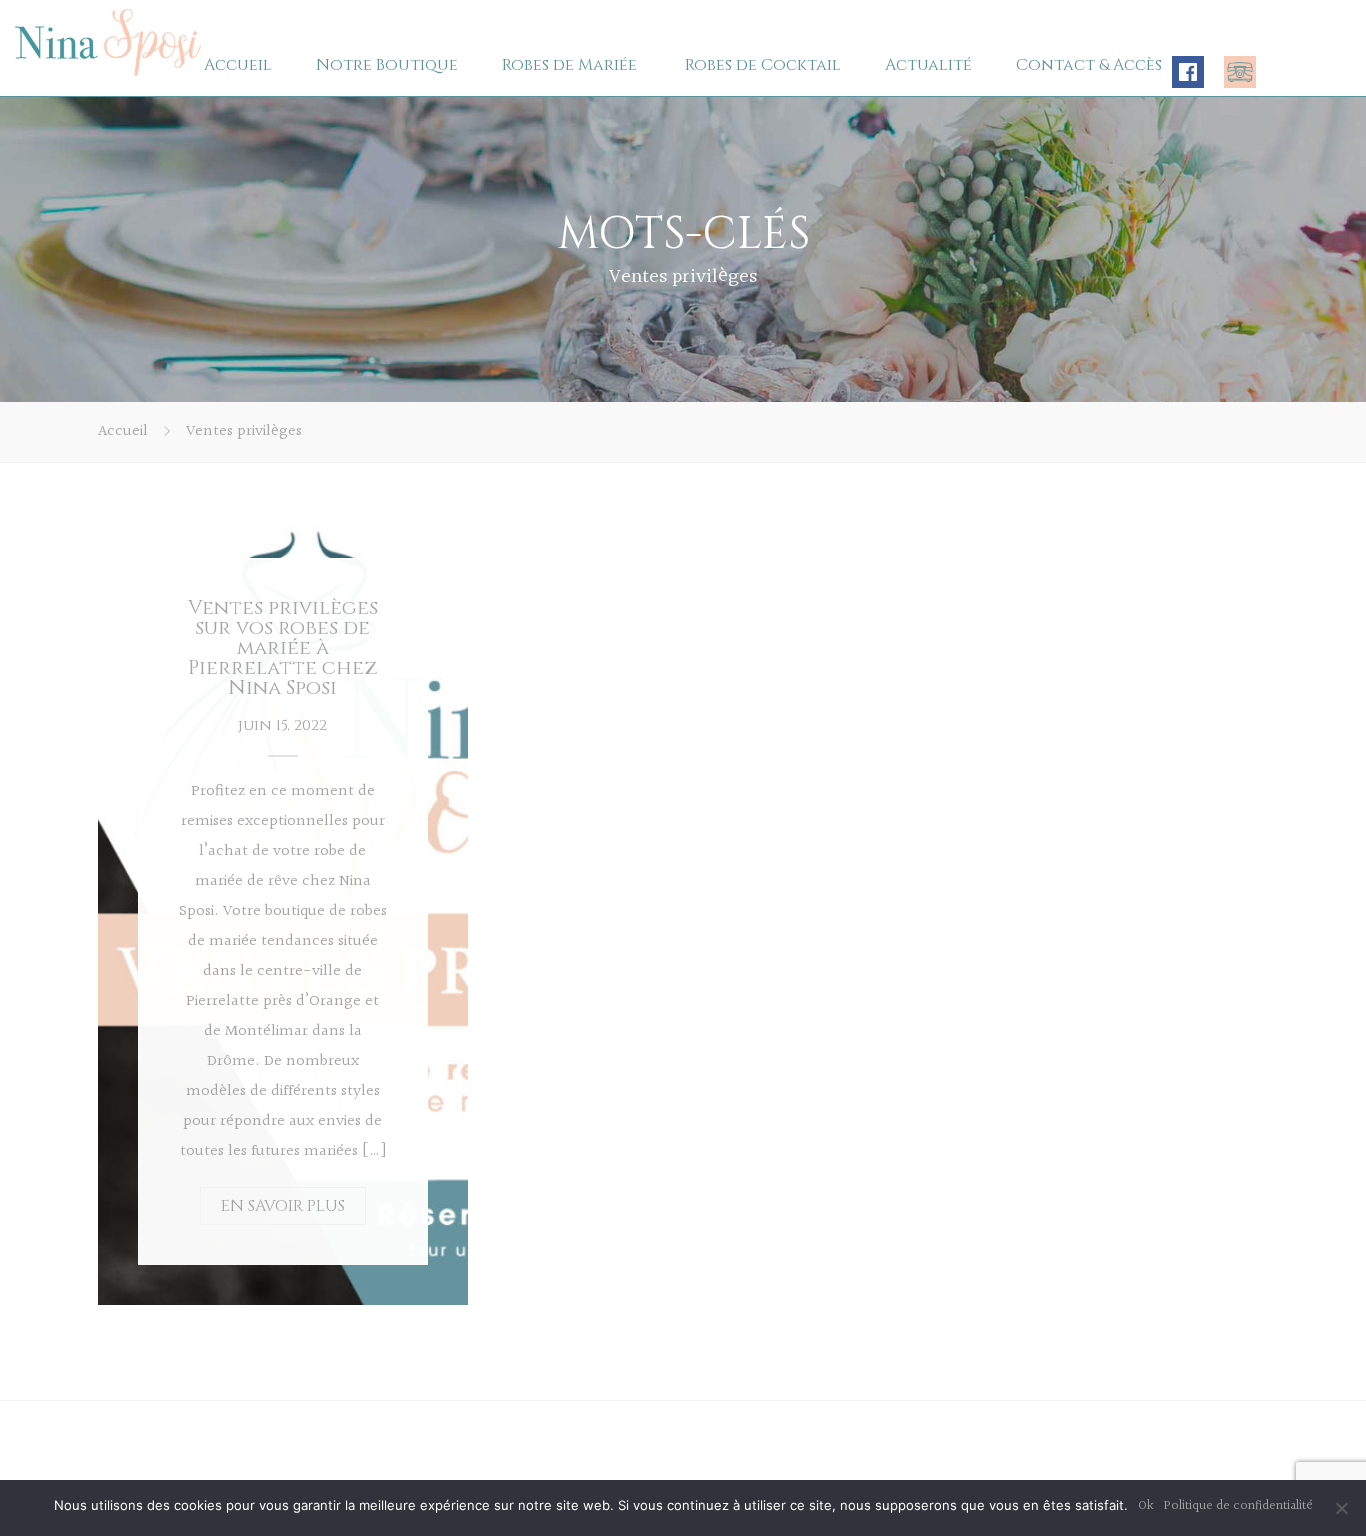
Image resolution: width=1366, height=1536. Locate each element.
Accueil (238, 65)
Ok (1146, 1506)
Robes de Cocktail (763, 65)
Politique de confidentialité (1238, 1506)
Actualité (928, 65)
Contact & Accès (1089, 65)
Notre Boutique (387, 65)
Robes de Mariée (569, 65)
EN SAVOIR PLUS (283, 1206)
